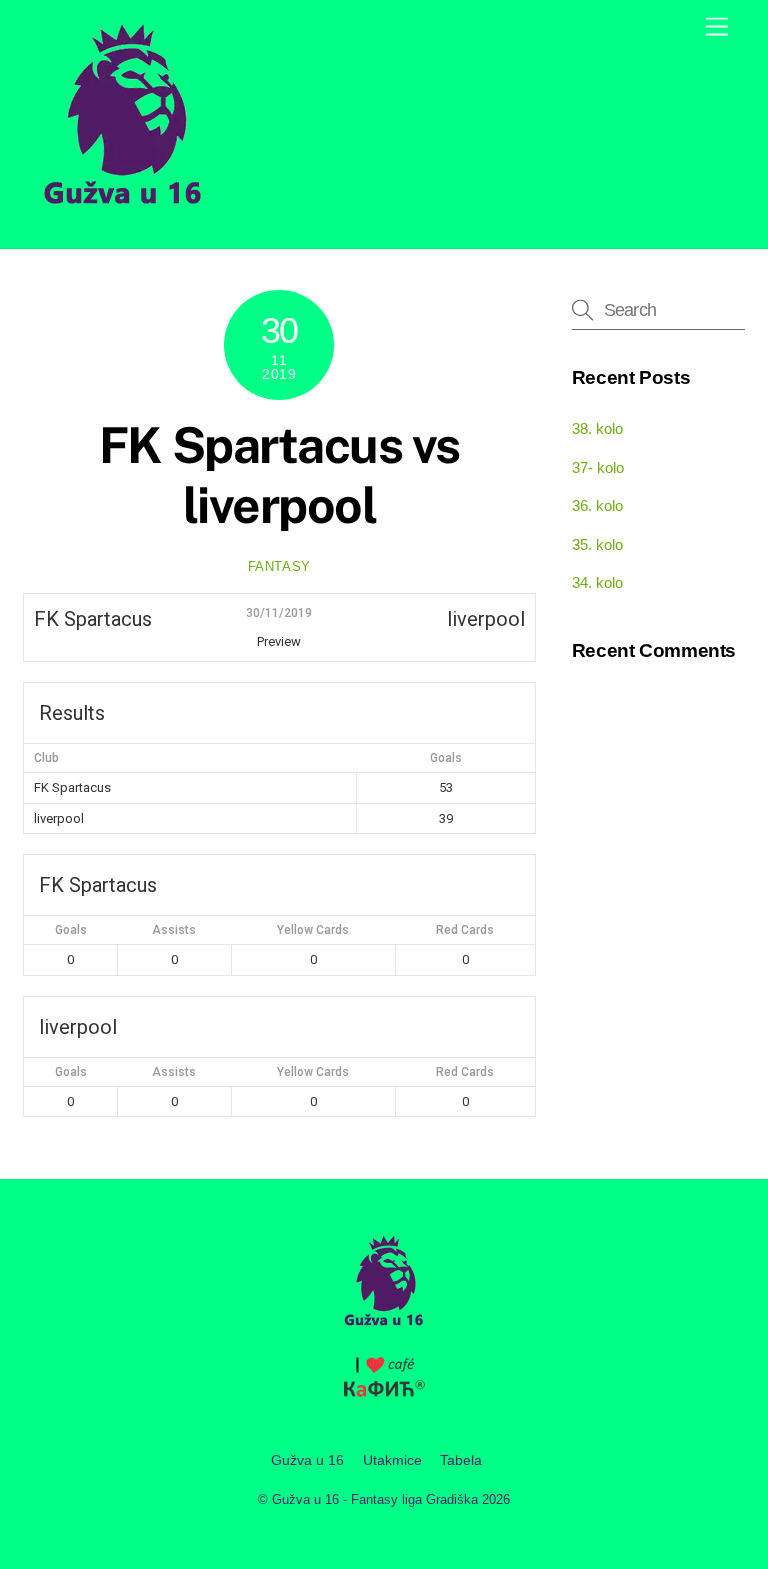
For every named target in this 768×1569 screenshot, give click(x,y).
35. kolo (597, 544)
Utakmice (392, 1460)
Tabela (461, 1460)
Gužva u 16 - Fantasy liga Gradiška (375, 1499)
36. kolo (597, 505)
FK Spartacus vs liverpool (279, 475)
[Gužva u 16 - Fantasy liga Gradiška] (123, 212)
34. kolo (597, 582)
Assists (174, 930)
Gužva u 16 (307, 1460)
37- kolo (598, 467)
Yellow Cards (313, 930)
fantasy (280, 566)
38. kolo (597, 428)
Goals (71, 930)
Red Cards (465, 930)
